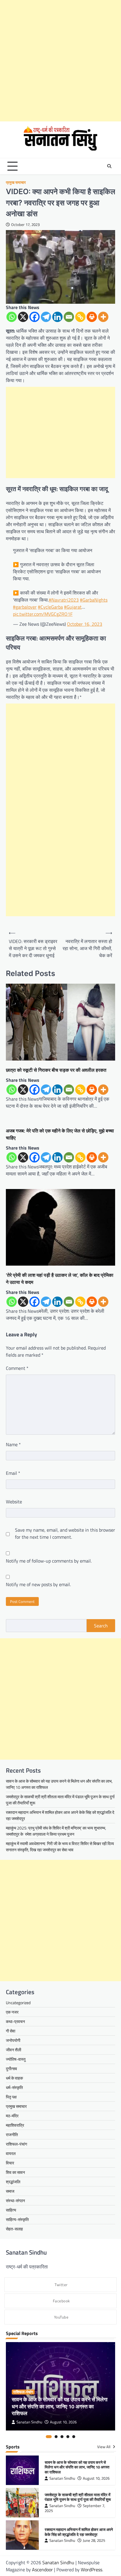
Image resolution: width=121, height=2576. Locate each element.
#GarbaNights (94, 600)
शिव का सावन (15, 2172)
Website (14, 1502)
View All (104, 2447)
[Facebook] (35, 317)
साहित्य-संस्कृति (17, 2219)
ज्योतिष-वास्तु (16, 2059)
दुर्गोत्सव (11, 2069)
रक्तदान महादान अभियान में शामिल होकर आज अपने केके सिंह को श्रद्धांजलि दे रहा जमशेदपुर (79, 2532)
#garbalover (25, 607)
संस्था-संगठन (15, 2201)
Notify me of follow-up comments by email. (49, 1561)
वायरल (11, 2153)
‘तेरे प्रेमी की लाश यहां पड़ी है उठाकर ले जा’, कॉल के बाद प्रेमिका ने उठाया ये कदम (60, 1279)
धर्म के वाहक (14, 2078)
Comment (17, 1368)
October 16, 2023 (85, 624)
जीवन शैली (14, 2050)
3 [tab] (62, 2437)
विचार (10, 2163)
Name (13, 1444)
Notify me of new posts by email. (38, 1584)
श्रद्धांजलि (13, 2182)
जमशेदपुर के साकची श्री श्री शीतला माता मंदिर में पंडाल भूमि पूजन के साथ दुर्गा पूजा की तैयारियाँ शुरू (78, 2497)
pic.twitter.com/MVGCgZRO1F (43, 614)
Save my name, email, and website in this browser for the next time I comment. (65, 1533)
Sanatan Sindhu (29, 2422)
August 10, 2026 (63, 2422)
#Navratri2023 (64, 600)
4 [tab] (68, 2437)
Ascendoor (42, 2570)
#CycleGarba (50, 607)
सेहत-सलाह (14, 2229)
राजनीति (12, 2135)
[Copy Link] (80, 317)
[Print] (92, 317)
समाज (10, 2191)
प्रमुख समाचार (16, 183)
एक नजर (12, 2012)
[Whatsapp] (12, 317)
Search (101, 1626)
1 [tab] (49, 2437)
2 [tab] (56, 2437)
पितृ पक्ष (11, 2097)
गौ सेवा (11, 2031)
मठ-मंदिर (12, 2116)
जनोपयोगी (13, 2040)
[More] (103, 317)
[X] (23, 317)
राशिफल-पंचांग (16, 2144)
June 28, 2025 (94, 2541)
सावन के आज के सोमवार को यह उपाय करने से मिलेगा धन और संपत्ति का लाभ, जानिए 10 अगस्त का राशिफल (60, 2406)
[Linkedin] (57, 317)
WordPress (91, 2570)
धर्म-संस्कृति (14, 2087)
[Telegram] (46, 317)
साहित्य (11, 2210)
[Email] (69, 317)
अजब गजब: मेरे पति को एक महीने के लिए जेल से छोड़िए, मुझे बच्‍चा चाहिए (60, 1134)
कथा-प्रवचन (15, 2021)
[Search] (109, 166)
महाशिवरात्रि (15, 2125)
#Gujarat (73, 607)
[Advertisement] (60, 61)
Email (13, 1473)
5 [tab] (74, 2437)
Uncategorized (18, 2003)
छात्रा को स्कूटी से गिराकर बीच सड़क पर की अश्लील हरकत (56, 1070)
